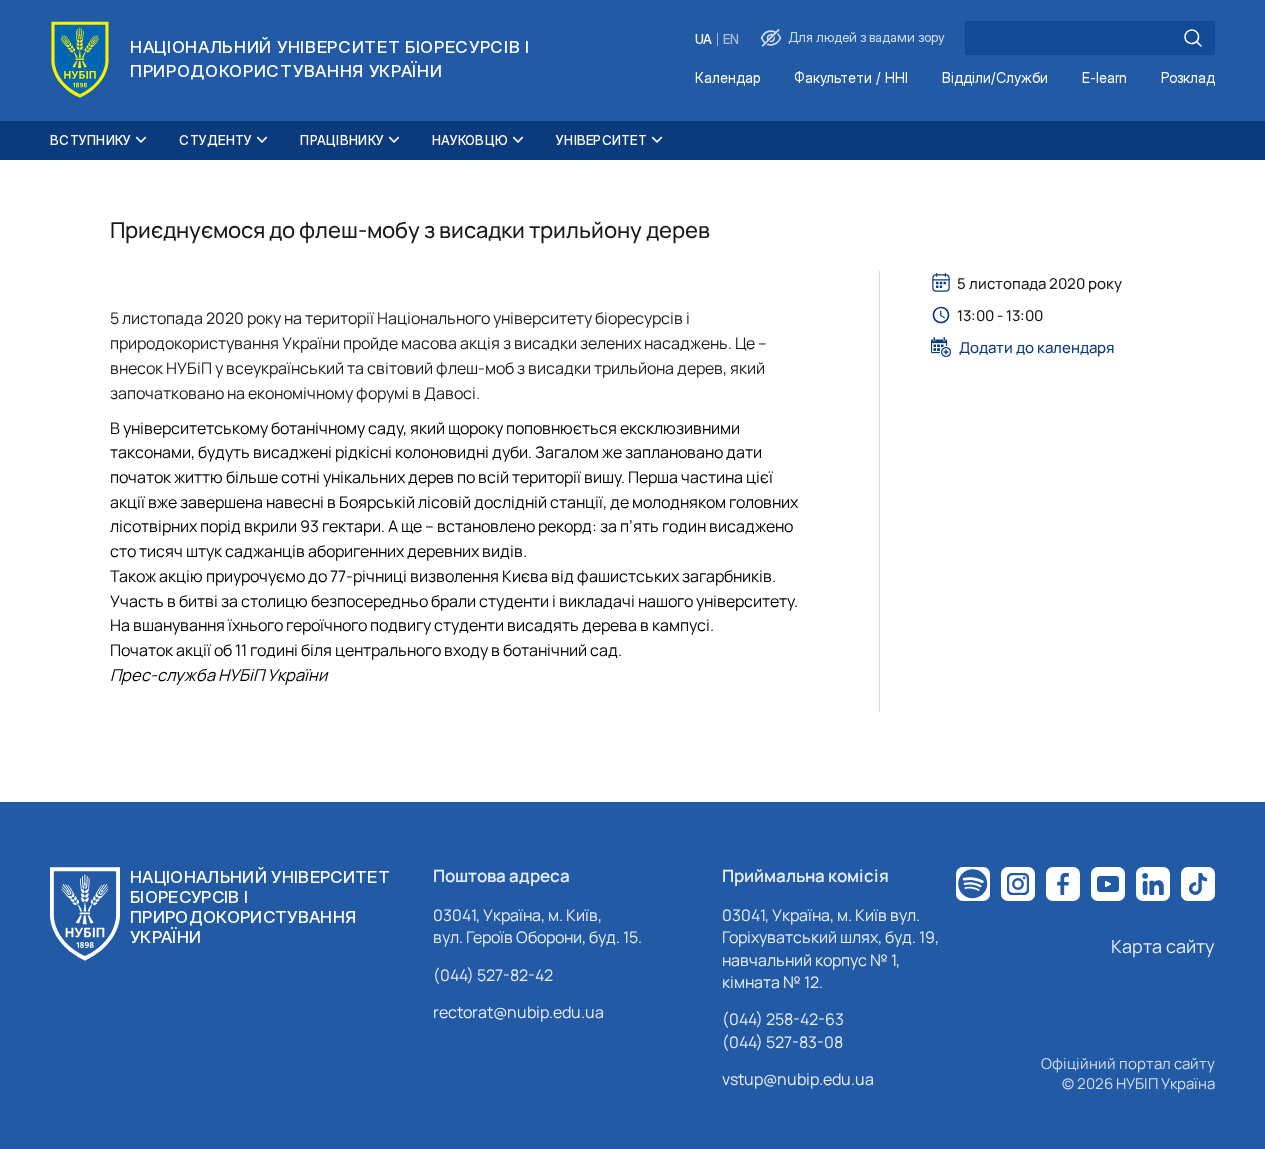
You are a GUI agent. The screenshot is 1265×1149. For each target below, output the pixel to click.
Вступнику (90, 140)
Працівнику (342, 140)
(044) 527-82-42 (493, 975)
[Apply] (1193, 38)
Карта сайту (1163, 946)
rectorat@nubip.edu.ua (518, 1012)
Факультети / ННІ (851, 78)
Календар (727, 78)
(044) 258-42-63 (783, 1019)
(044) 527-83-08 (782, 1042)
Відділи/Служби (995, 78)
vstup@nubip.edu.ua (798, 1079)
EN (731, 39)
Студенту (215, 140)
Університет (601, 140)
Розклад (1188, 78)
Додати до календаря (1036, 347)
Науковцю (470, 140)
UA (703, 39)
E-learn (1104, 78)
